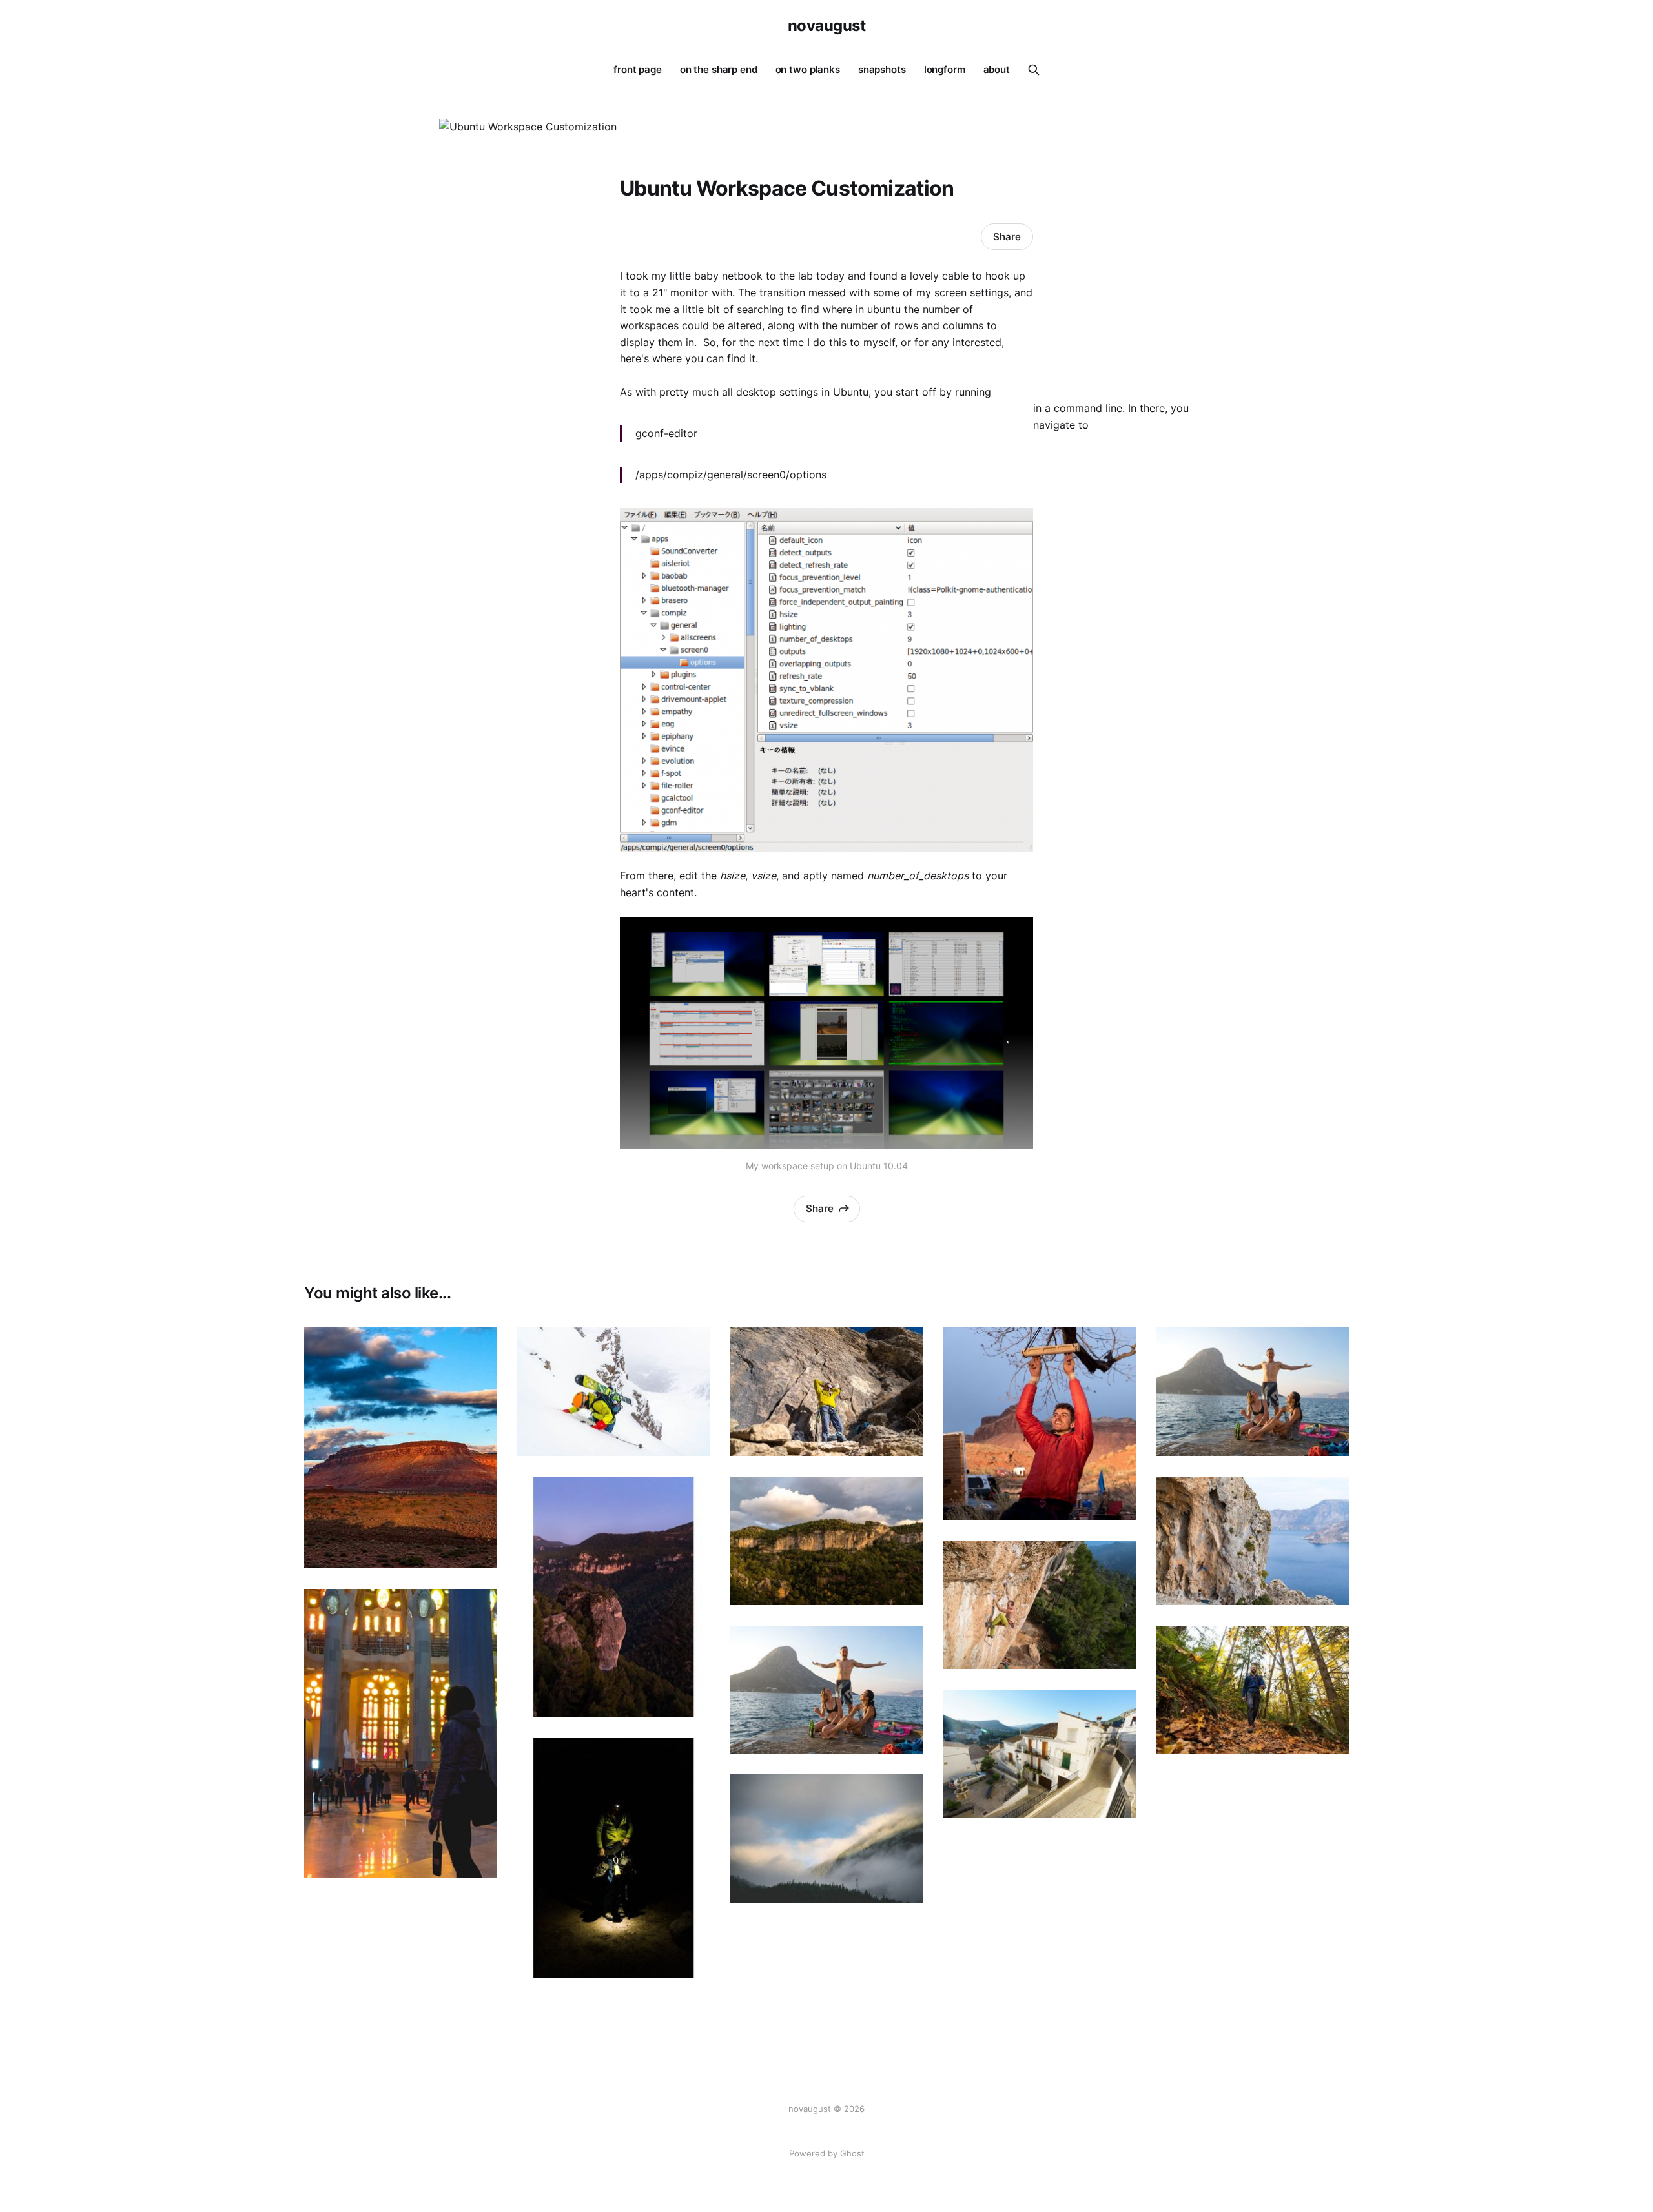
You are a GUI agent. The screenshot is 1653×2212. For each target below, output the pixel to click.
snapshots (882, 69)
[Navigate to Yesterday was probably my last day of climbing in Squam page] (1253, 1690)
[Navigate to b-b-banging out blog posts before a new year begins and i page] (1253, 1392)
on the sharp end (719, 69)
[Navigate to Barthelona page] (400, 1733)
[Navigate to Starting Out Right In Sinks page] (826, 1392)
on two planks (808, 69)
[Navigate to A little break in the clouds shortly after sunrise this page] (826, 1838)
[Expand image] (477, 1549)
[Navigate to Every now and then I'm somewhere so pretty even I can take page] (826, 1541)
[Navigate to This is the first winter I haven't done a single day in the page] (613, 1392)
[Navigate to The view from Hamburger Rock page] (400, 1448)
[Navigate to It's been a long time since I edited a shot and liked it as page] (613, 1859)
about (997, 69)
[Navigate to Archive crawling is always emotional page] (1040, 1424)
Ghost (852, 2153)
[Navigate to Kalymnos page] (826, 1690)
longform (945, 69)
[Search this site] (1034, 70)
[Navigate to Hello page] (613, 1597)
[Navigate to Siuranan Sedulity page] (1040, 1605)
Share (1007, 237)
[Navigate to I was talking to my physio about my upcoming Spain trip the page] (1040, 1754)
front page (638, 69)
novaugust (827, 26)
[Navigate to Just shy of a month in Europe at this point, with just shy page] (1253, 1541)
